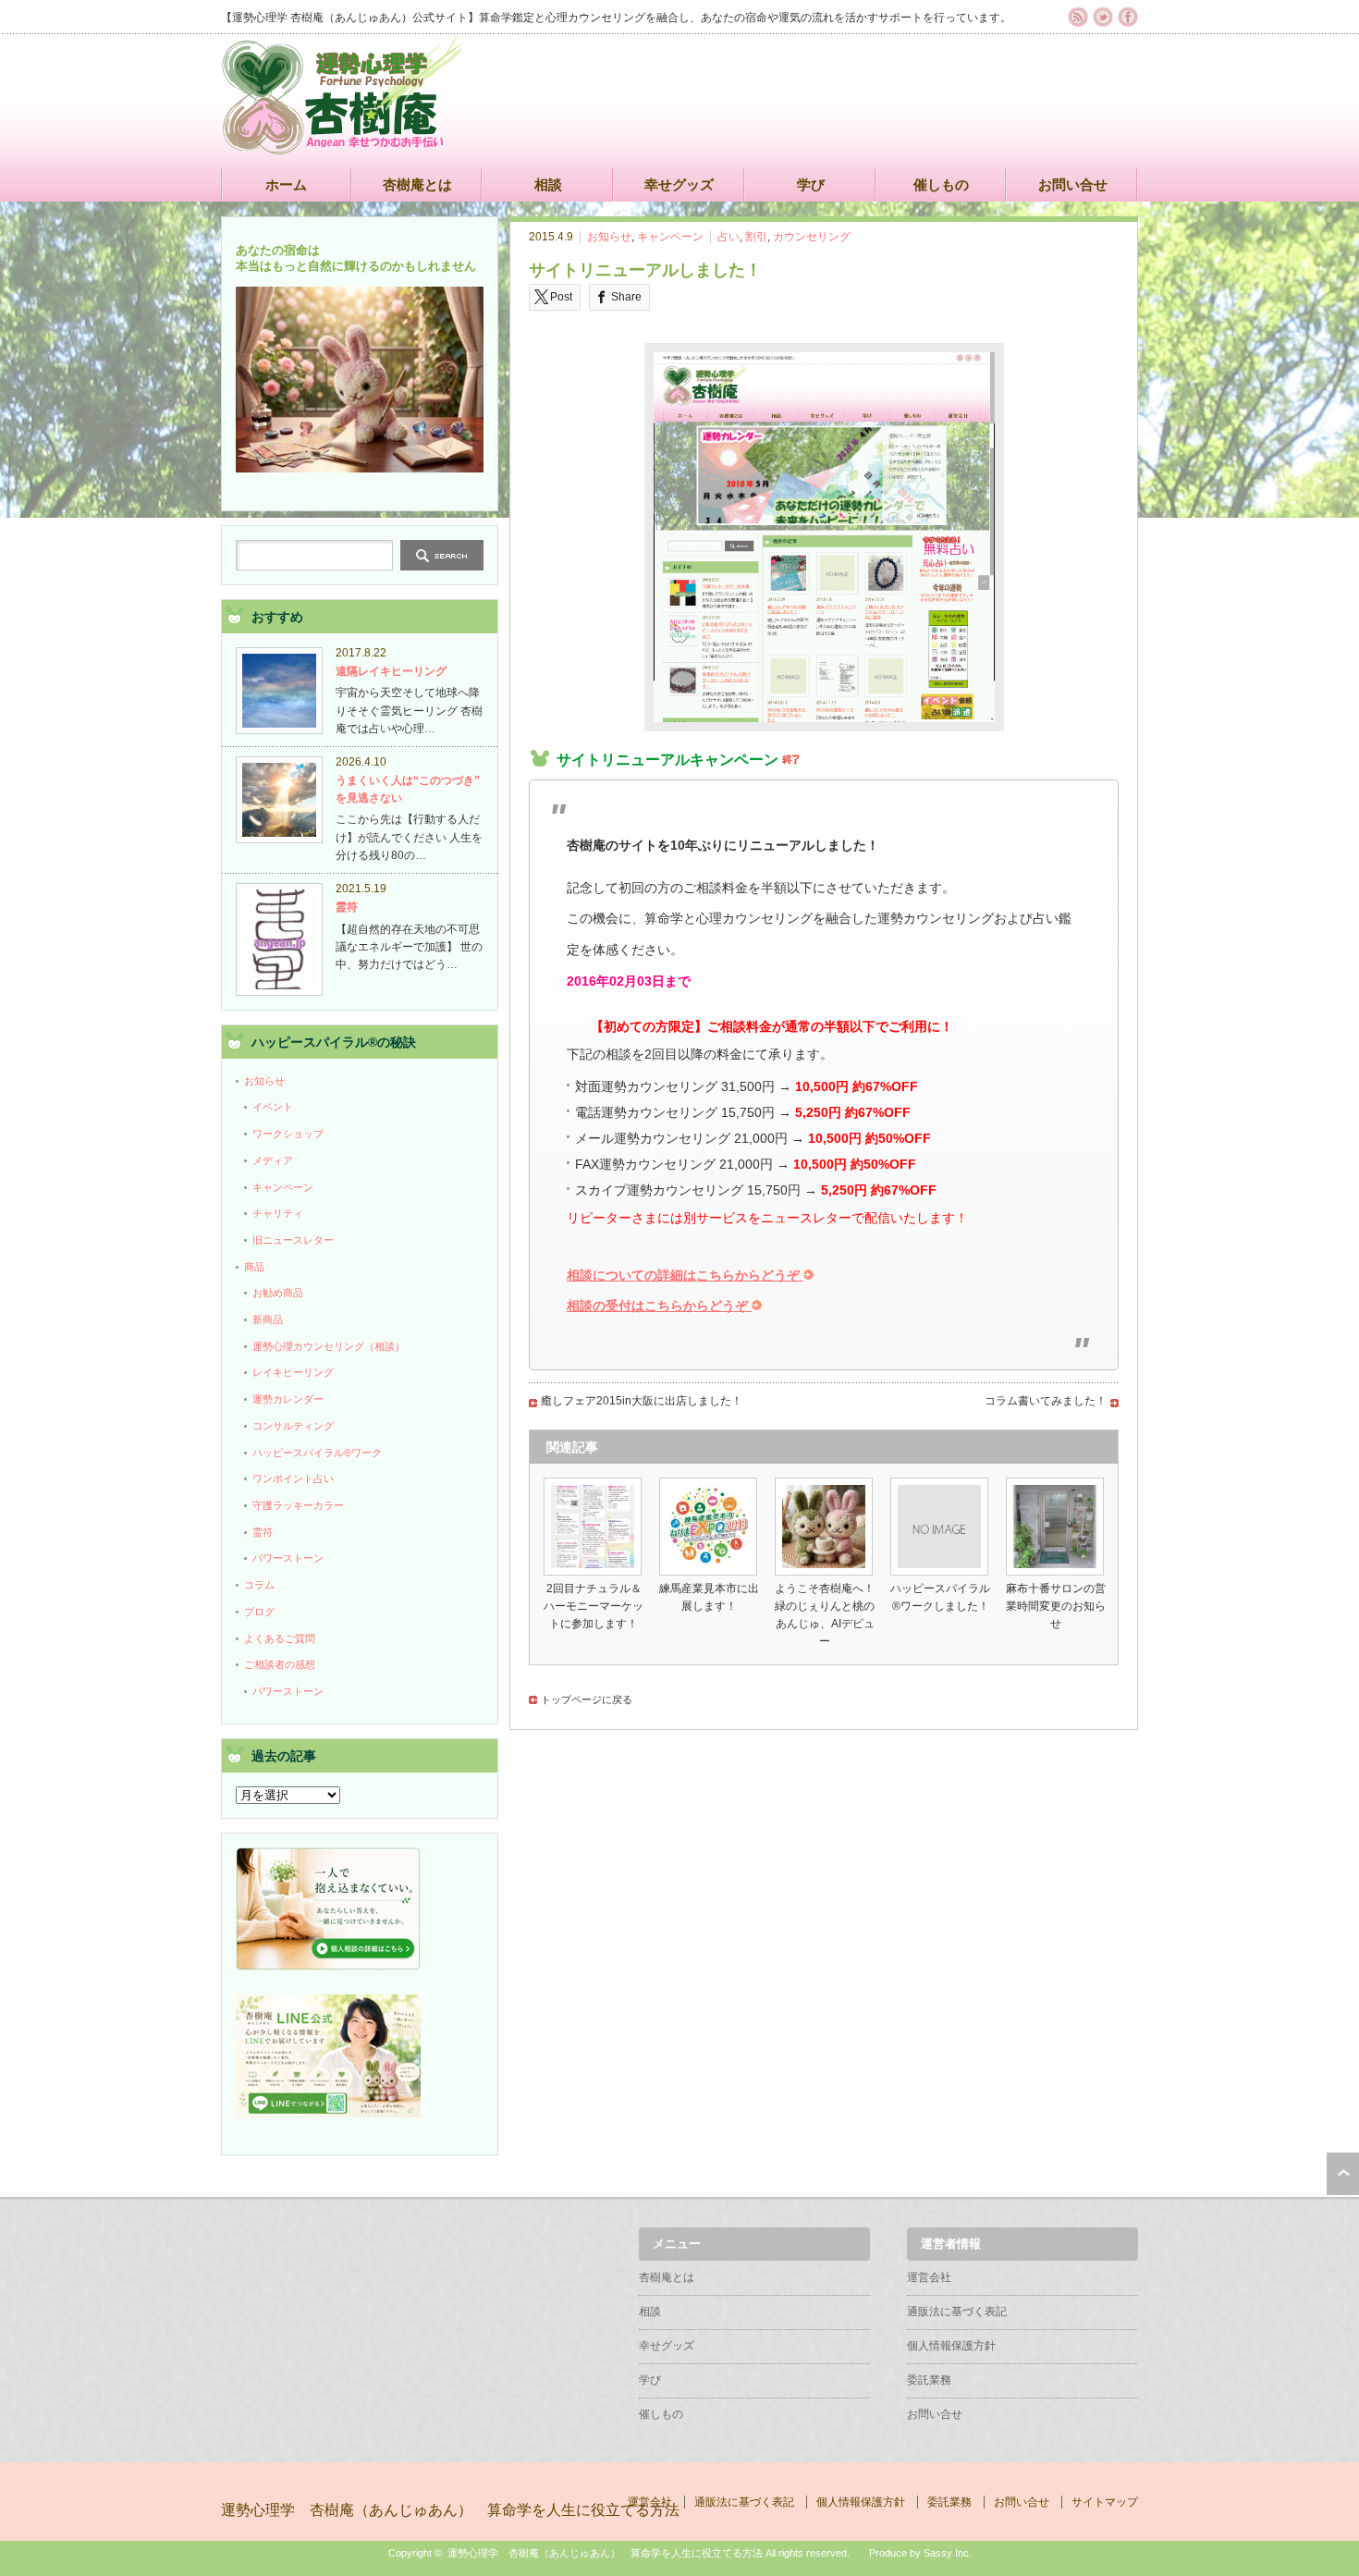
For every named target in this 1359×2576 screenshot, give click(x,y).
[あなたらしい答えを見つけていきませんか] (328, 1967)
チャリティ (278, 1213)
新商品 (268, 1319)
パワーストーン (288, 1558)
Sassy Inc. (948, 2553)
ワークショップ (288, 1134)
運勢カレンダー (288, 1399)
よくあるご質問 (280, 1638)
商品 (254, 1267)
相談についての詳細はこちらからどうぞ (685, 1275)
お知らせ (609, 237)
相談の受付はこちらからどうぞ (659, 1306)
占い (728, 237)
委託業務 (929, 2380)
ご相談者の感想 (280, 1664)
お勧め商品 (278, 1293)
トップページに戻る (587, 1699)
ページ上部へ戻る (1343, 2174)
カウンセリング (812, 237)
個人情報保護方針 (951, 2346)
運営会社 (929, 2277)
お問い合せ (1073, 184)
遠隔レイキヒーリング (391, 671)
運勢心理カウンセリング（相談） (329, 1346)
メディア (273, 1160)
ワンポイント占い (293, 1478)
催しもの (941, 184)
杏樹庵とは (417, 184)
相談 (548, 184)
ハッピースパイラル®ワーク (317, 1453)
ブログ (259, 1612)
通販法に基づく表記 (957, 2312)
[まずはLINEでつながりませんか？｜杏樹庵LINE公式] (328, 2114)
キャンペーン (670, 237)
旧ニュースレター (293, 1240)
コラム (259, 1585)
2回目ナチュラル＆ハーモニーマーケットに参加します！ (594, 1606)
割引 (756, 237)
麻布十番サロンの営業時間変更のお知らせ (1056, 1606)
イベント (273, 1107)
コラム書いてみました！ (1046, 1401)
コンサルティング (293, 1426)
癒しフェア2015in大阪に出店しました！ (642, 1401)
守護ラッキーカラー (298, 1505)
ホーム (286, 184)
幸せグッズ (679, 184)
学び (811, 184)
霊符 (347, 907)
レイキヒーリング (293, 1372)
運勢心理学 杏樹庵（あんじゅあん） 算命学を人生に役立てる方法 (450, 2510)
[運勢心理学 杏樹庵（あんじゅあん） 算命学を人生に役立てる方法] (342, 146)
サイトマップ (1105, 2502)
